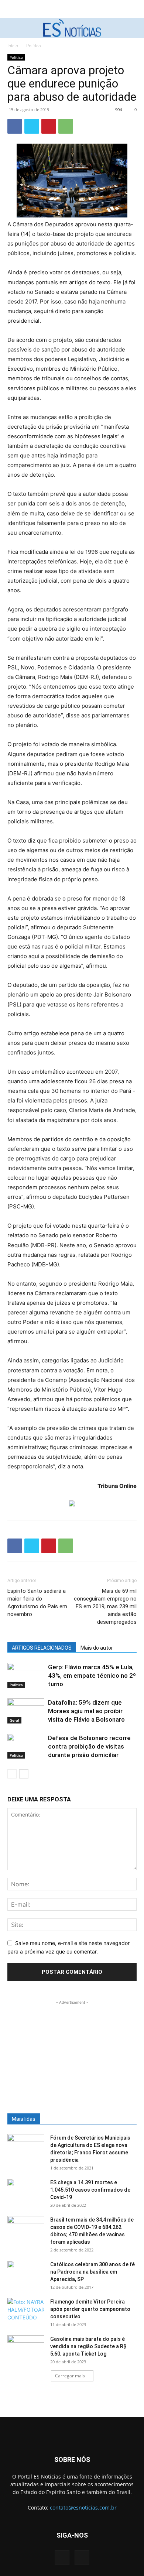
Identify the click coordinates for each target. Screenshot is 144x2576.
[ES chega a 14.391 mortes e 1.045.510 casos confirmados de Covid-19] (26, 2192)
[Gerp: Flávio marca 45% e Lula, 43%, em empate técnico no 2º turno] (26, 1676)
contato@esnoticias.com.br (83, 2508)
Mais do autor (97, 1648)
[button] (12, 28)
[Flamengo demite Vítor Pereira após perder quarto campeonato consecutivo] (26, 2311)
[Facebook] (15, 126)
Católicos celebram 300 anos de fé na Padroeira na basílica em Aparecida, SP (92, 2272)
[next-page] (24, 1774)
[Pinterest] (49, 126)
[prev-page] (12, 1774)
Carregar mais (70, 2376)
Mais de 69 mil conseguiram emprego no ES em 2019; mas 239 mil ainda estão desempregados (105, 1606)
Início (13, 46)
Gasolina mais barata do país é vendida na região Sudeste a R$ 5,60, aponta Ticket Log (88, 2346)
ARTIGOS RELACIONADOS (42, 1648)
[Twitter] (32, 126)
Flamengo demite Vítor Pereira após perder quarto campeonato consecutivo (90, 2309)
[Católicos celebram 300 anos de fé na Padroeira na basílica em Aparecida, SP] (26, 2274)
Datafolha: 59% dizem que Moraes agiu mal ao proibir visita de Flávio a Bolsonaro (86, 1711)
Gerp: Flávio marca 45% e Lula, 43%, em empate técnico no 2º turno (92, 1675)
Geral (14, 1720)
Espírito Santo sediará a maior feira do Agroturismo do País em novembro (37, 1603)
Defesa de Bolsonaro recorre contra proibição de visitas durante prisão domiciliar (89, 1746)
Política (34, 46)
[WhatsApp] (66, 126)
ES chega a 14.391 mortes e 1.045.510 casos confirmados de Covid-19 (90, 2190)
